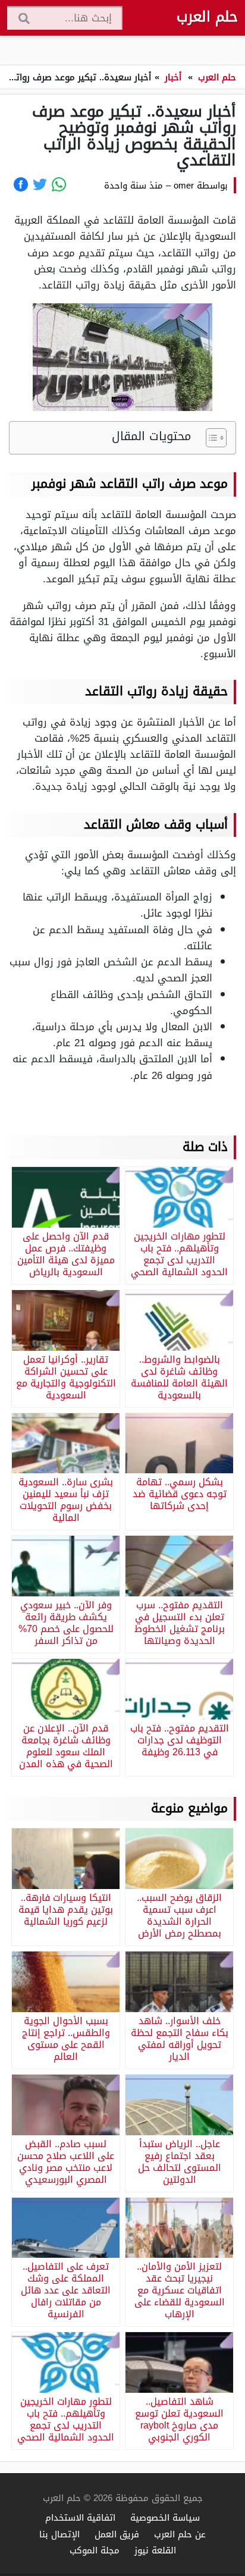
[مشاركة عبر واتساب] (59, 184)
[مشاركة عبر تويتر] (40, 184)
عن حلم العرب (180, 2534)
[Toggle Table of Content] (210, 438)
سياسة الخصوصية (165, 2517)
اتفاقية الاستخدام (80, 2517)
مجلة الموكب (95, 2550)
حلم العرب (207, 17)
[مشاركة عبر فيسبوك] (21, 184)
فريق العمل (117, 2534)
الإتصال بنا (59, 2534)
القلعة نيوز (155, 2550)
